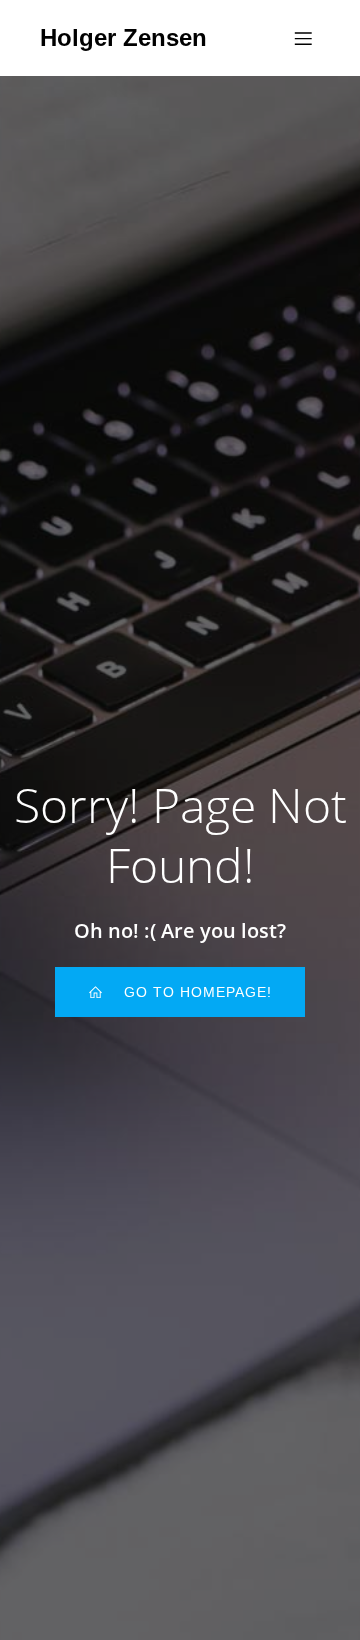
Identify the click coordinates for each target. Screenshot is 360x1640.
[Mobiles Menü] (303, 38)
